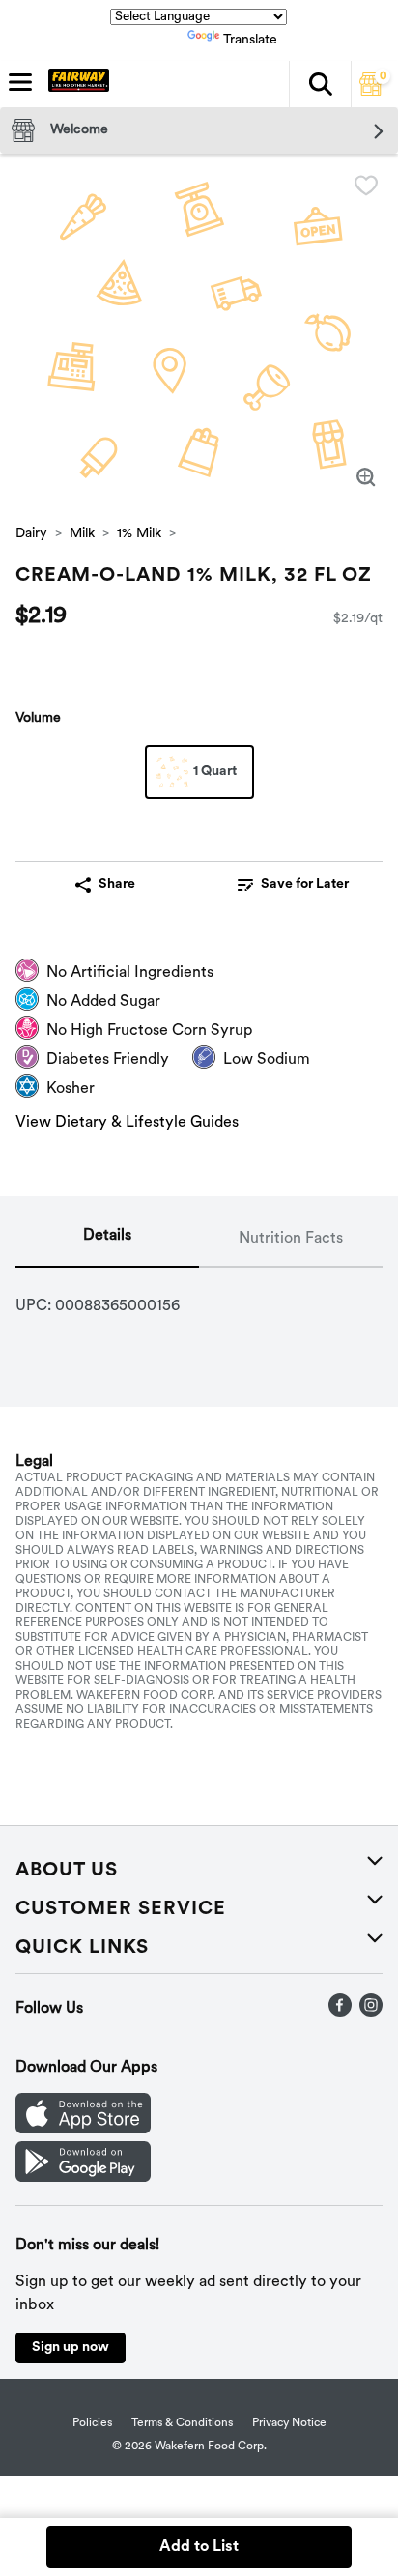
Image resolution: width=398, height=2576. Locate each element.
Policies (92, 2423)
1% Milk (139, 534)
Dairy (31, 534)
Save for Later (305, 885)
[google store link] (83, 2178)
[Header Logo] (75, 84)
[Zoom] (366, 477)
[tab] (107, 1240)
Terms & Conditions (182, 2423)
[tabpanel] (199, 1299)
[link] (293, 885)
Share (117, 885)
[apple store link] (83, 2130)
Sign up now (71, 2347)
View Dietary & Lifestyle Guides (127, 1123)
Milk (82, 534)
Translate (250, 40)
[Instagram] (371, 2013)
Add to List (199, 2547)
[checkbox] (366, 186)
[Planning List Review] (371, 92)
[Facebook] (340, 2013)
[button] (320, 84)
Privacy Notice (289, 2423)
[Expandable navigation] (20, 82)
